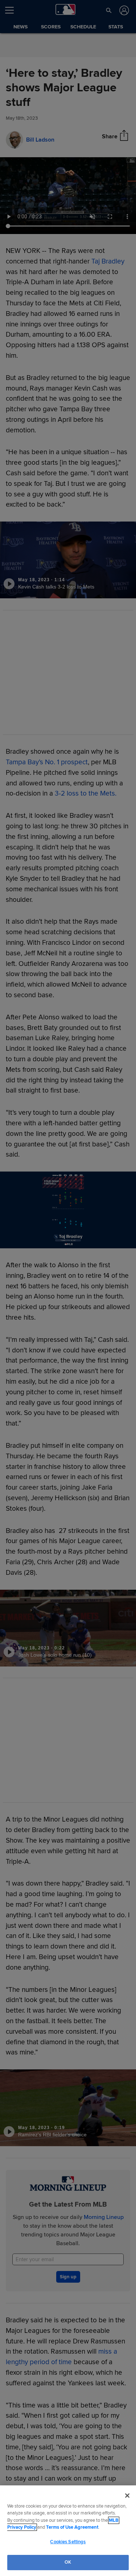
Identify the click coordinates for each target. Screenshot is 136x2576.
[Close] (127, 2496)
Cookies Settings (68, 2542)
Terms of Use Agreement (72, 2527)
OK (68, 2562)
